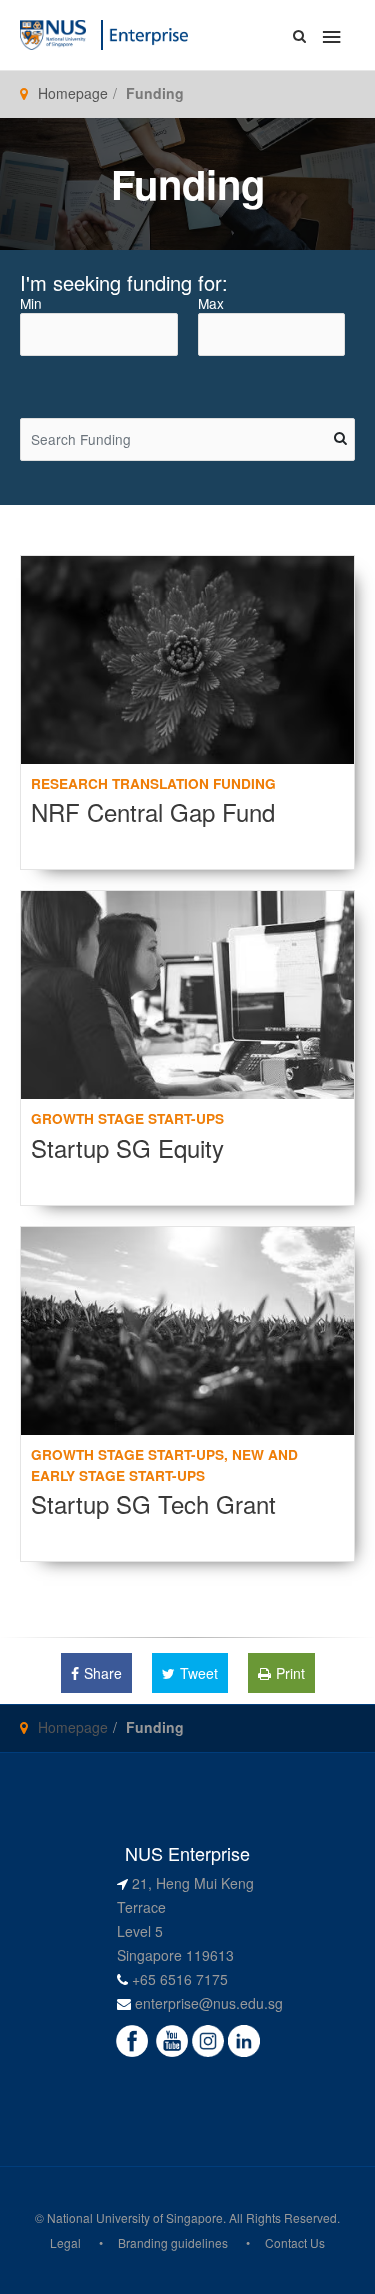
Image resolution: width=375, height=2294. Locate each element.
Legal (65, 2242)
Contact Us (295, 2242)
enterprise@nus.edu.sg (209, 2003)
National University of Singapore (135, 2217)
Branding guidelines (173, 2242)
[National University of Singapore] (53, 33)
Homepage (73, 93)
